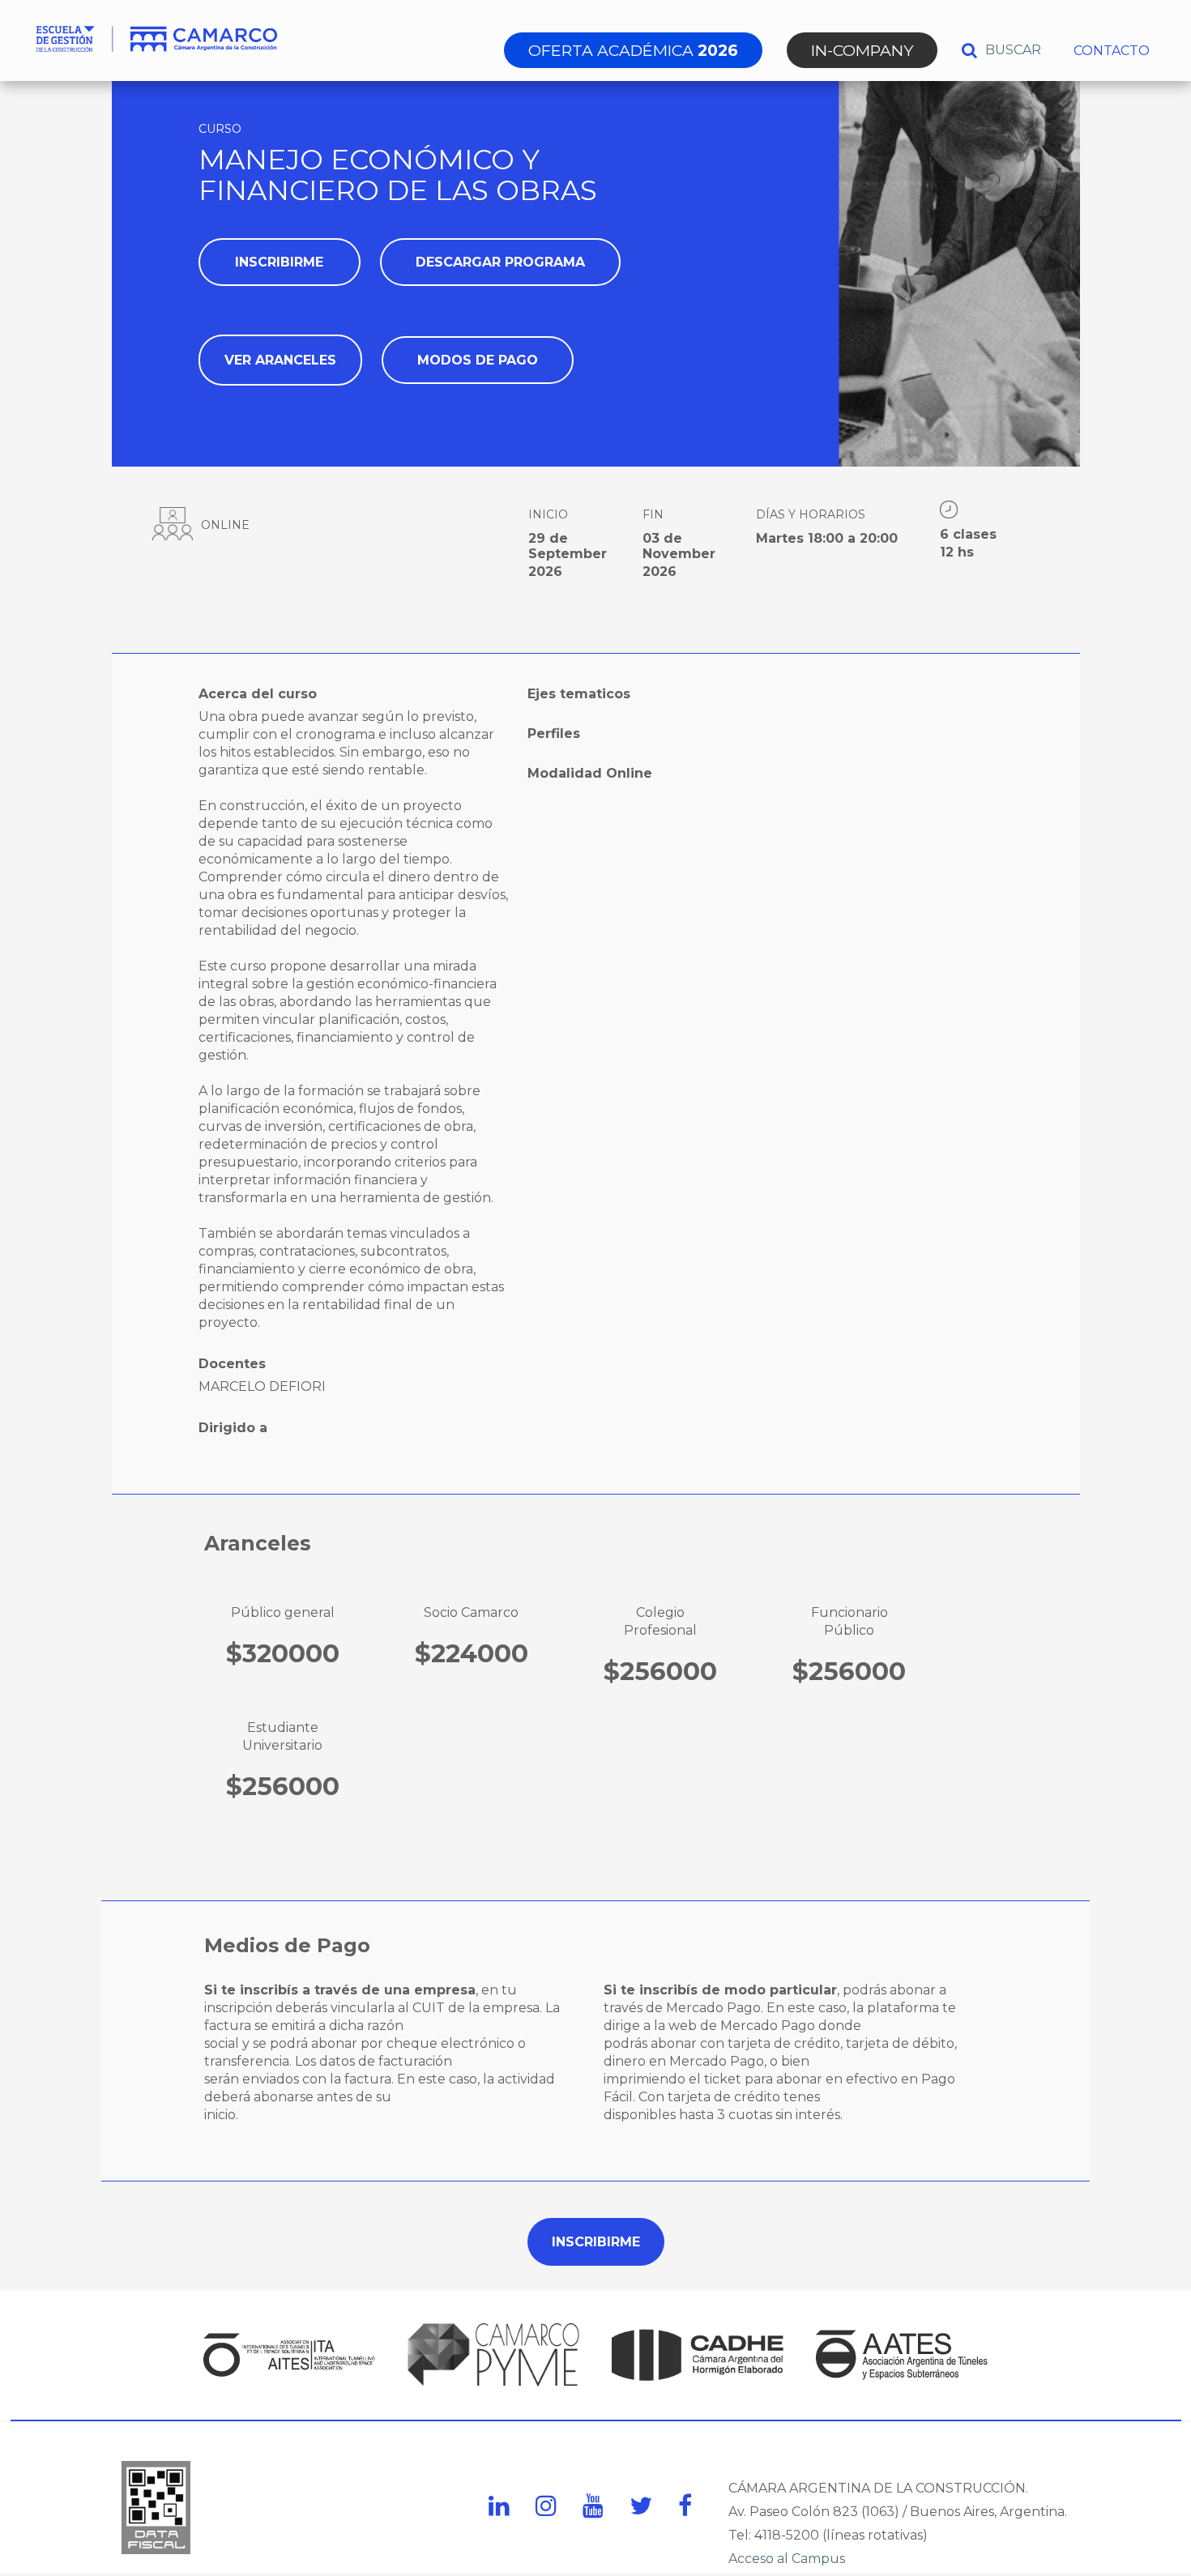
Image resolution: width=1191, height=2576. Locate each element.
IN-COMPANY (862, 50)
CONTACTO (1112, 51)
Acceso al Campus (787, 2559)
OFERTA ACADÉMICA (633, 50)
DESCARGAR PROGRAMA (500, 262)
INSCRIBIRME (279, 262)
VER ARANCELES (280, 360)
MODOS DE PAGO (478, 360)
